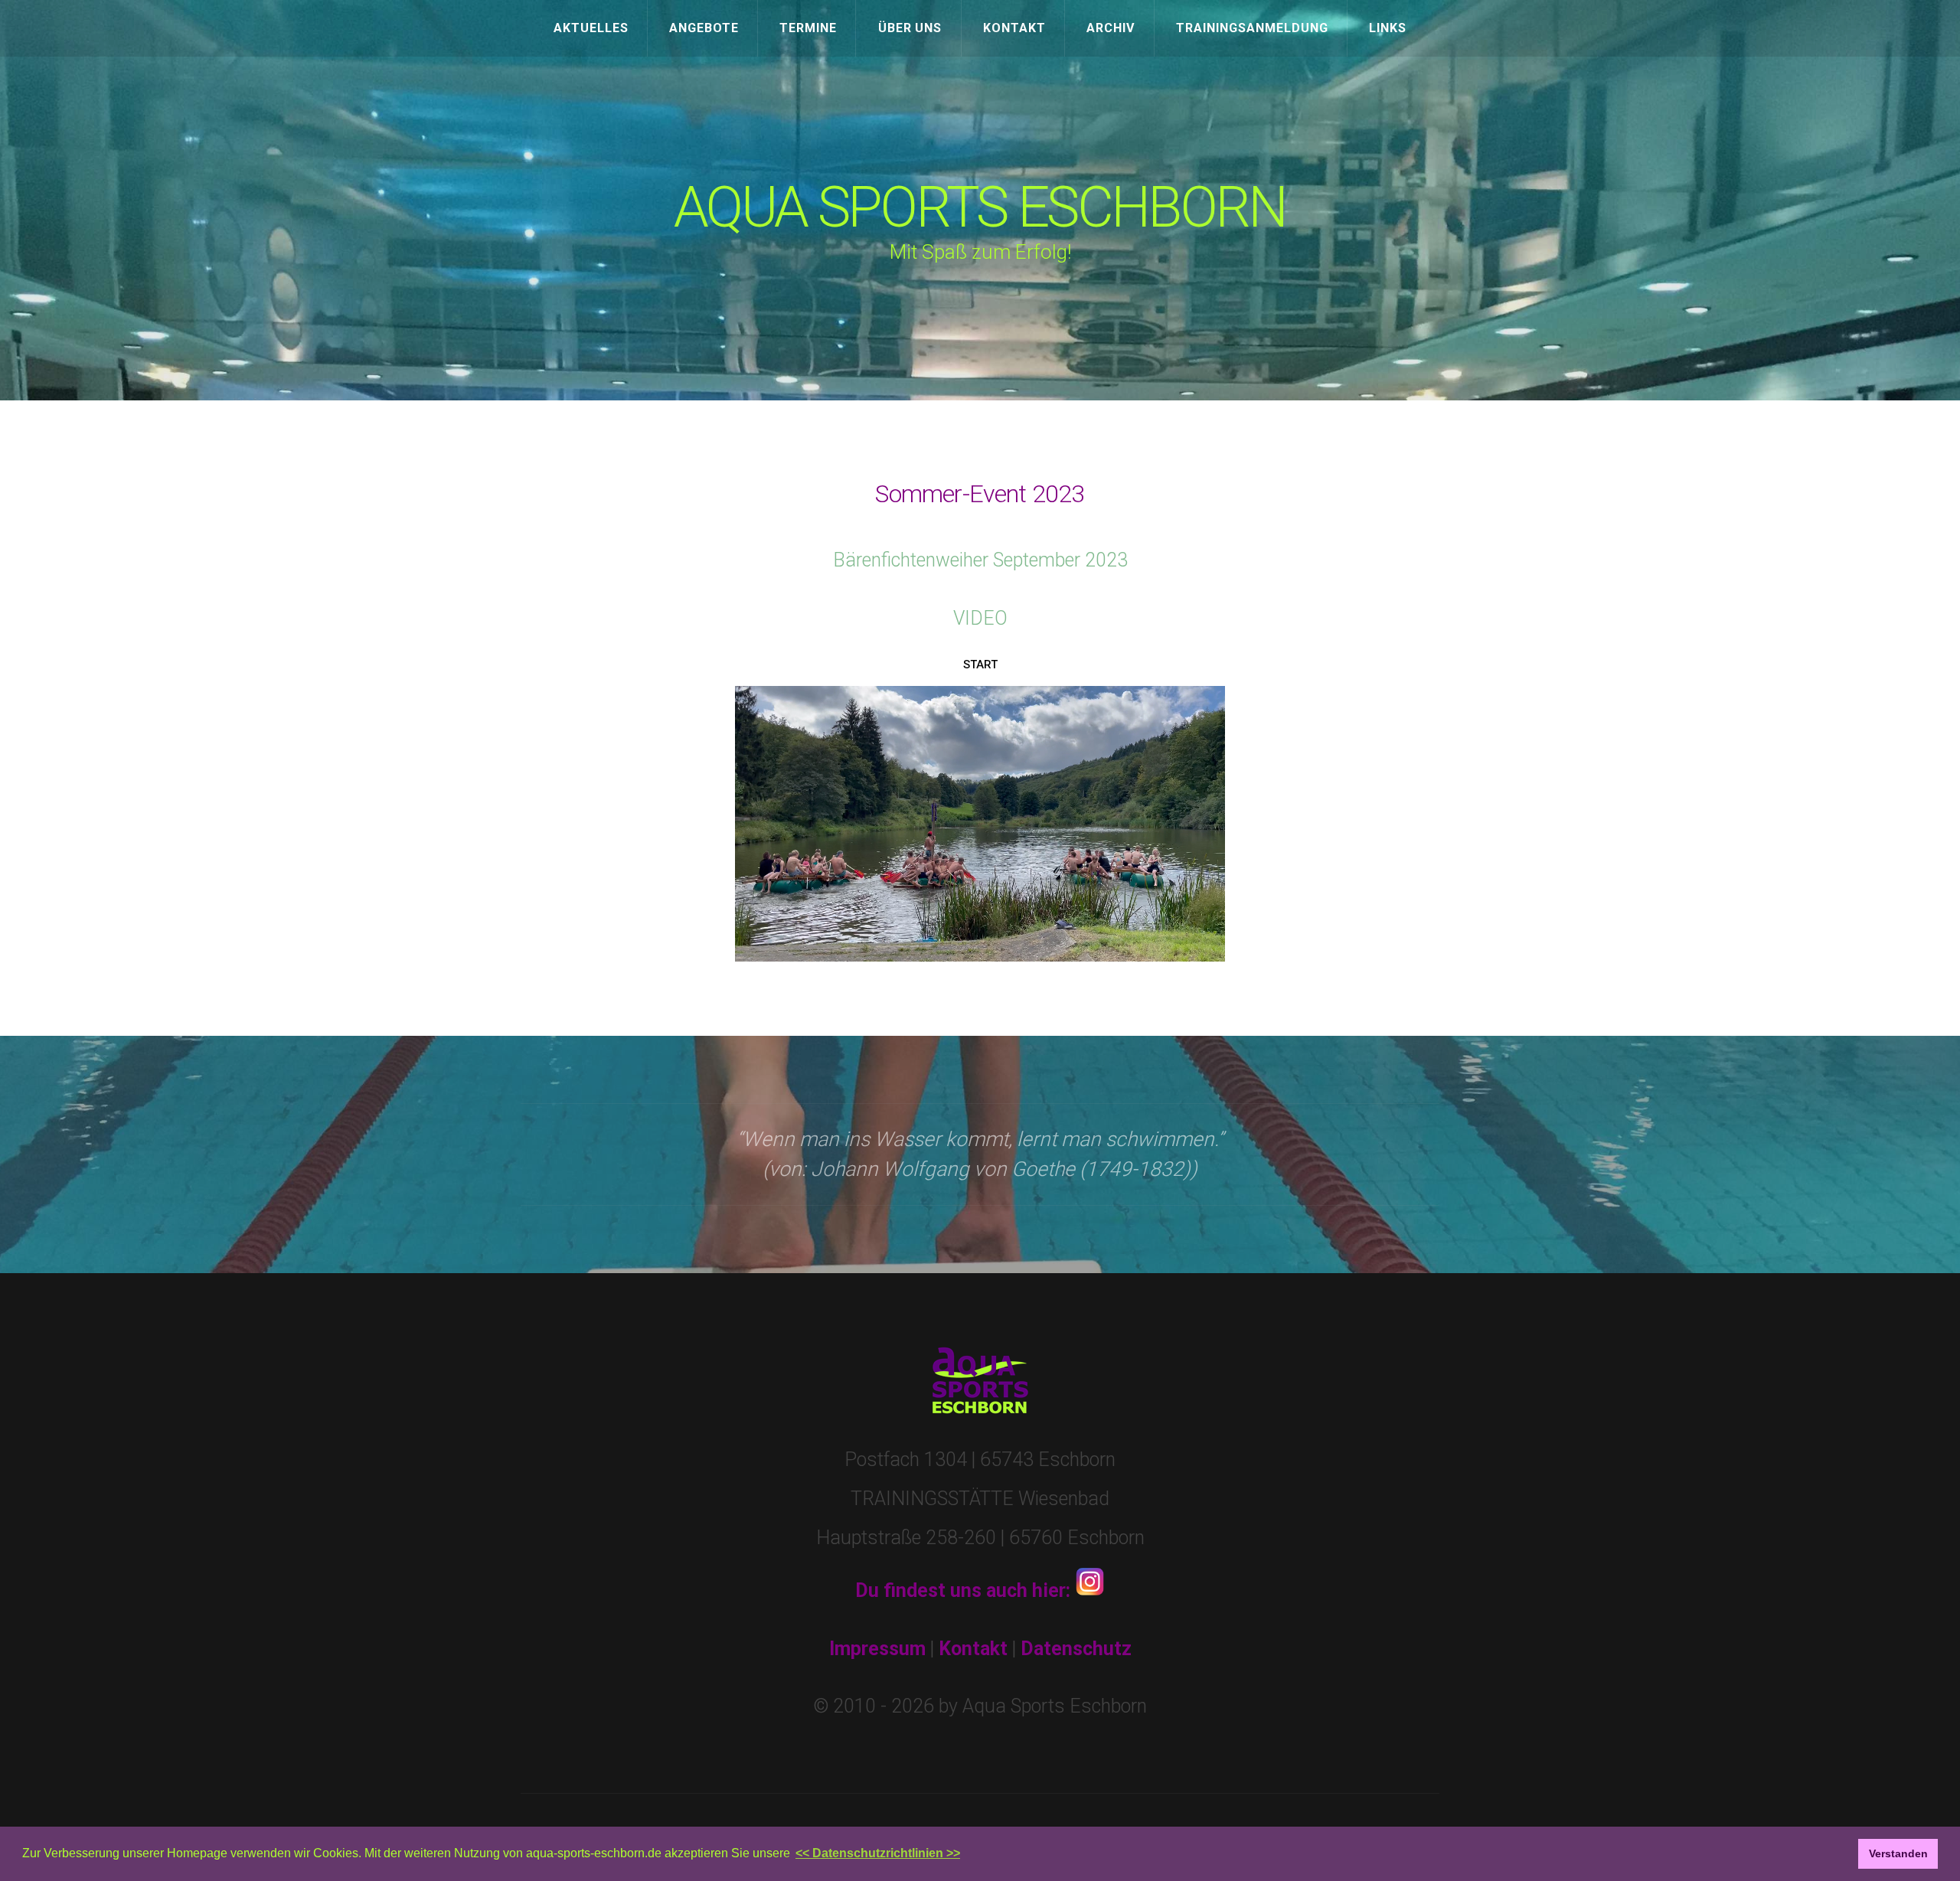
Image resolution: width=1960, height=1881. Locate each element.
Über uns (910, 28)
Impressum (877, 1649)
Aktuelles (591, 28)
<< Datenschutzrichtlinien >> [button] (878, 1853)
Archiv (1111, 28)
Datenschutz (1076, 1649)
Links (1388, 28)
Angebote (704, 28)
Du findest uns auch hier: (965, 1590)
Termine (808, 28)
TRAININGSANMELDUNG (1252, 28)
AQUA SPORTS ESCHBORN (980, 208)
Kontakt (1014, 28)
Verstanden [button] (1898, 1853)
